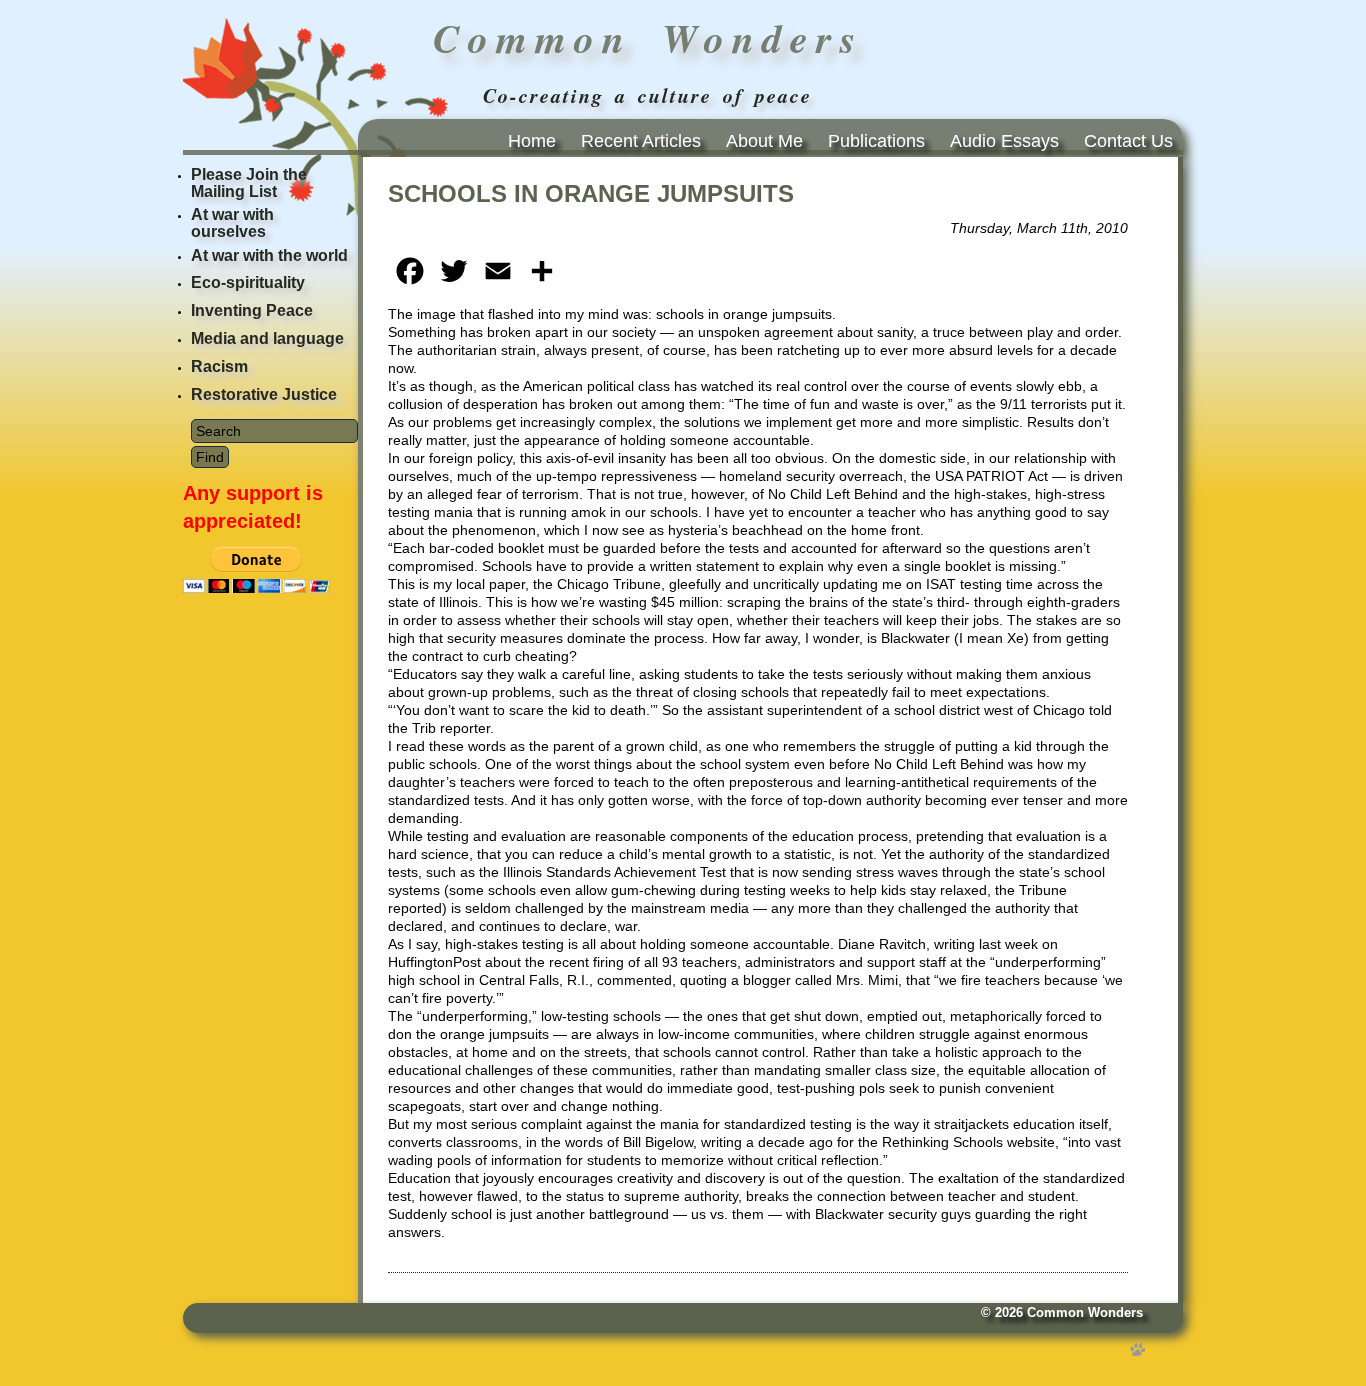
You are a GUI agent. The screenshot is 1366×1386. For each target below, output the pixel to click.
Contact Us (1128, 141)
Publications (876, 141)
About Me (764, 141)
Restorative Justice (264, 394)
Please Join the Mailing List (249, 183)
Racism (219, 366)
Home (532, 141)
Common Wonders (1085, 1313)
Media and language (267, 338)
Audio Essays (1004, 141)
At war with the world (269, 255)
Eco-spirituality (248, 282)
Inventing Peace (252, 310)
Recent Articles (641, 141)
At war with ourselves (232, 223)
